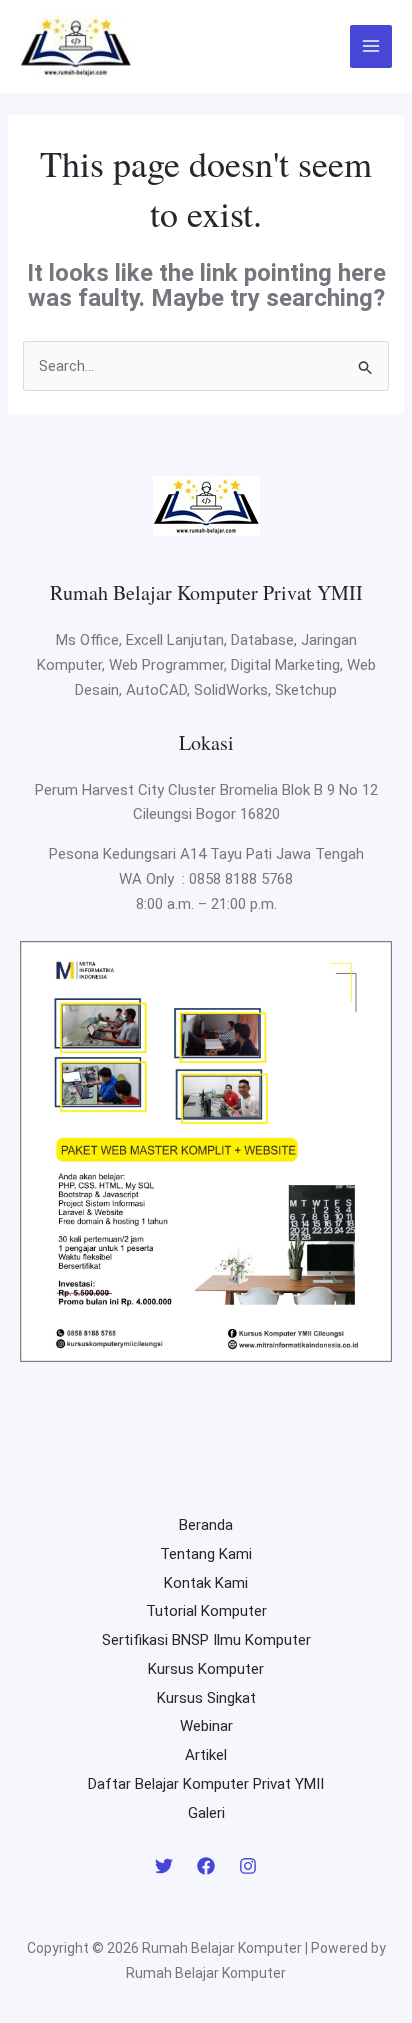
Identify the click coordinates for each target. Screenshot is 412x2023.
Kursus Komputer (206, 1669)
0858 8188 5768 (241, 879)
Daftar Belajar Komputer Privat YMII (206, 1784)
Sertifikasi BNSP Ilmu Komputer (206, 1640)
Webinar (206, 1726)
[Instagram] (248, 1866)
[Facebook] (206, 1866)
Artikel (206, 1755)
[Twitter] (164, 1866)
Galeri (206, 1813)
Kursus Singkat (206, 1698)
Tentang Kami (206, 1554)
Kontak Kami (206, 1583)
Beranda (206, 1525)
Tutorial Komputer (206, 1611)
